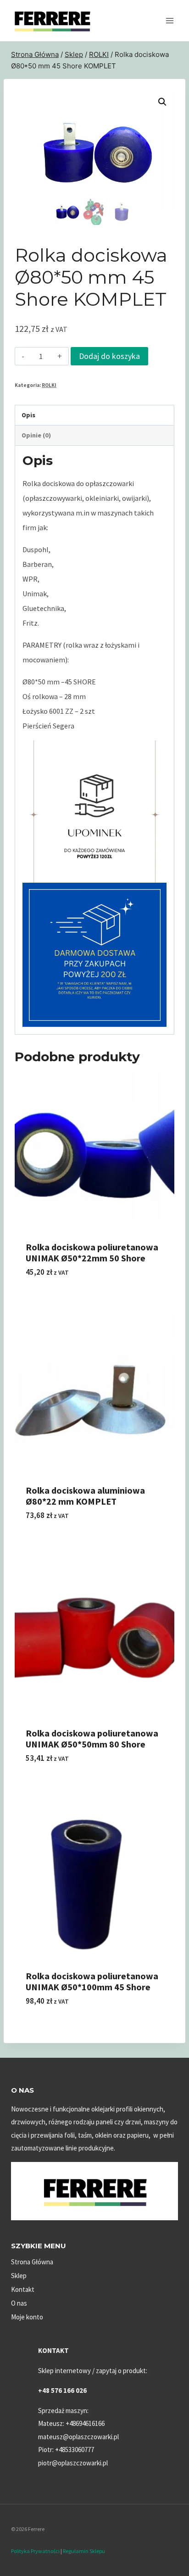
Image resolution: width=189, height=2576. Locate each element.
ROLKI (49, 385)
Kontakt (23, 2289)
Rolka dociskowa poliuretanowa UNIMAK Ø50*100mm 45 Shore (92, 1981)
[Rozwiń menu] (170, 20)
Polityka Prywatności (35, 2551)
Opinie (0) (36, 435)
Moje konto (27, 2317)
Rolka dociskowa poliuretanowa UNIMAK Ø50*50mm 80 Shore (92, 1739)
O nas (19, 2303)
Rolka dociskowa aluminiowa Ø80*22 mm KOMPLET (85, 1496)
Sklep (19, 2276)
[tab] (94, 415)
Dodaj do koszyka (109, 356)
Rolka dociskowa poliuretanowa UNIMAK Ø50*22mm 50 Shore (92, 1252)
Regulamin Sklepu (84, 2551)
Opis (28, 415)
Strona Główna (32, 2262)
